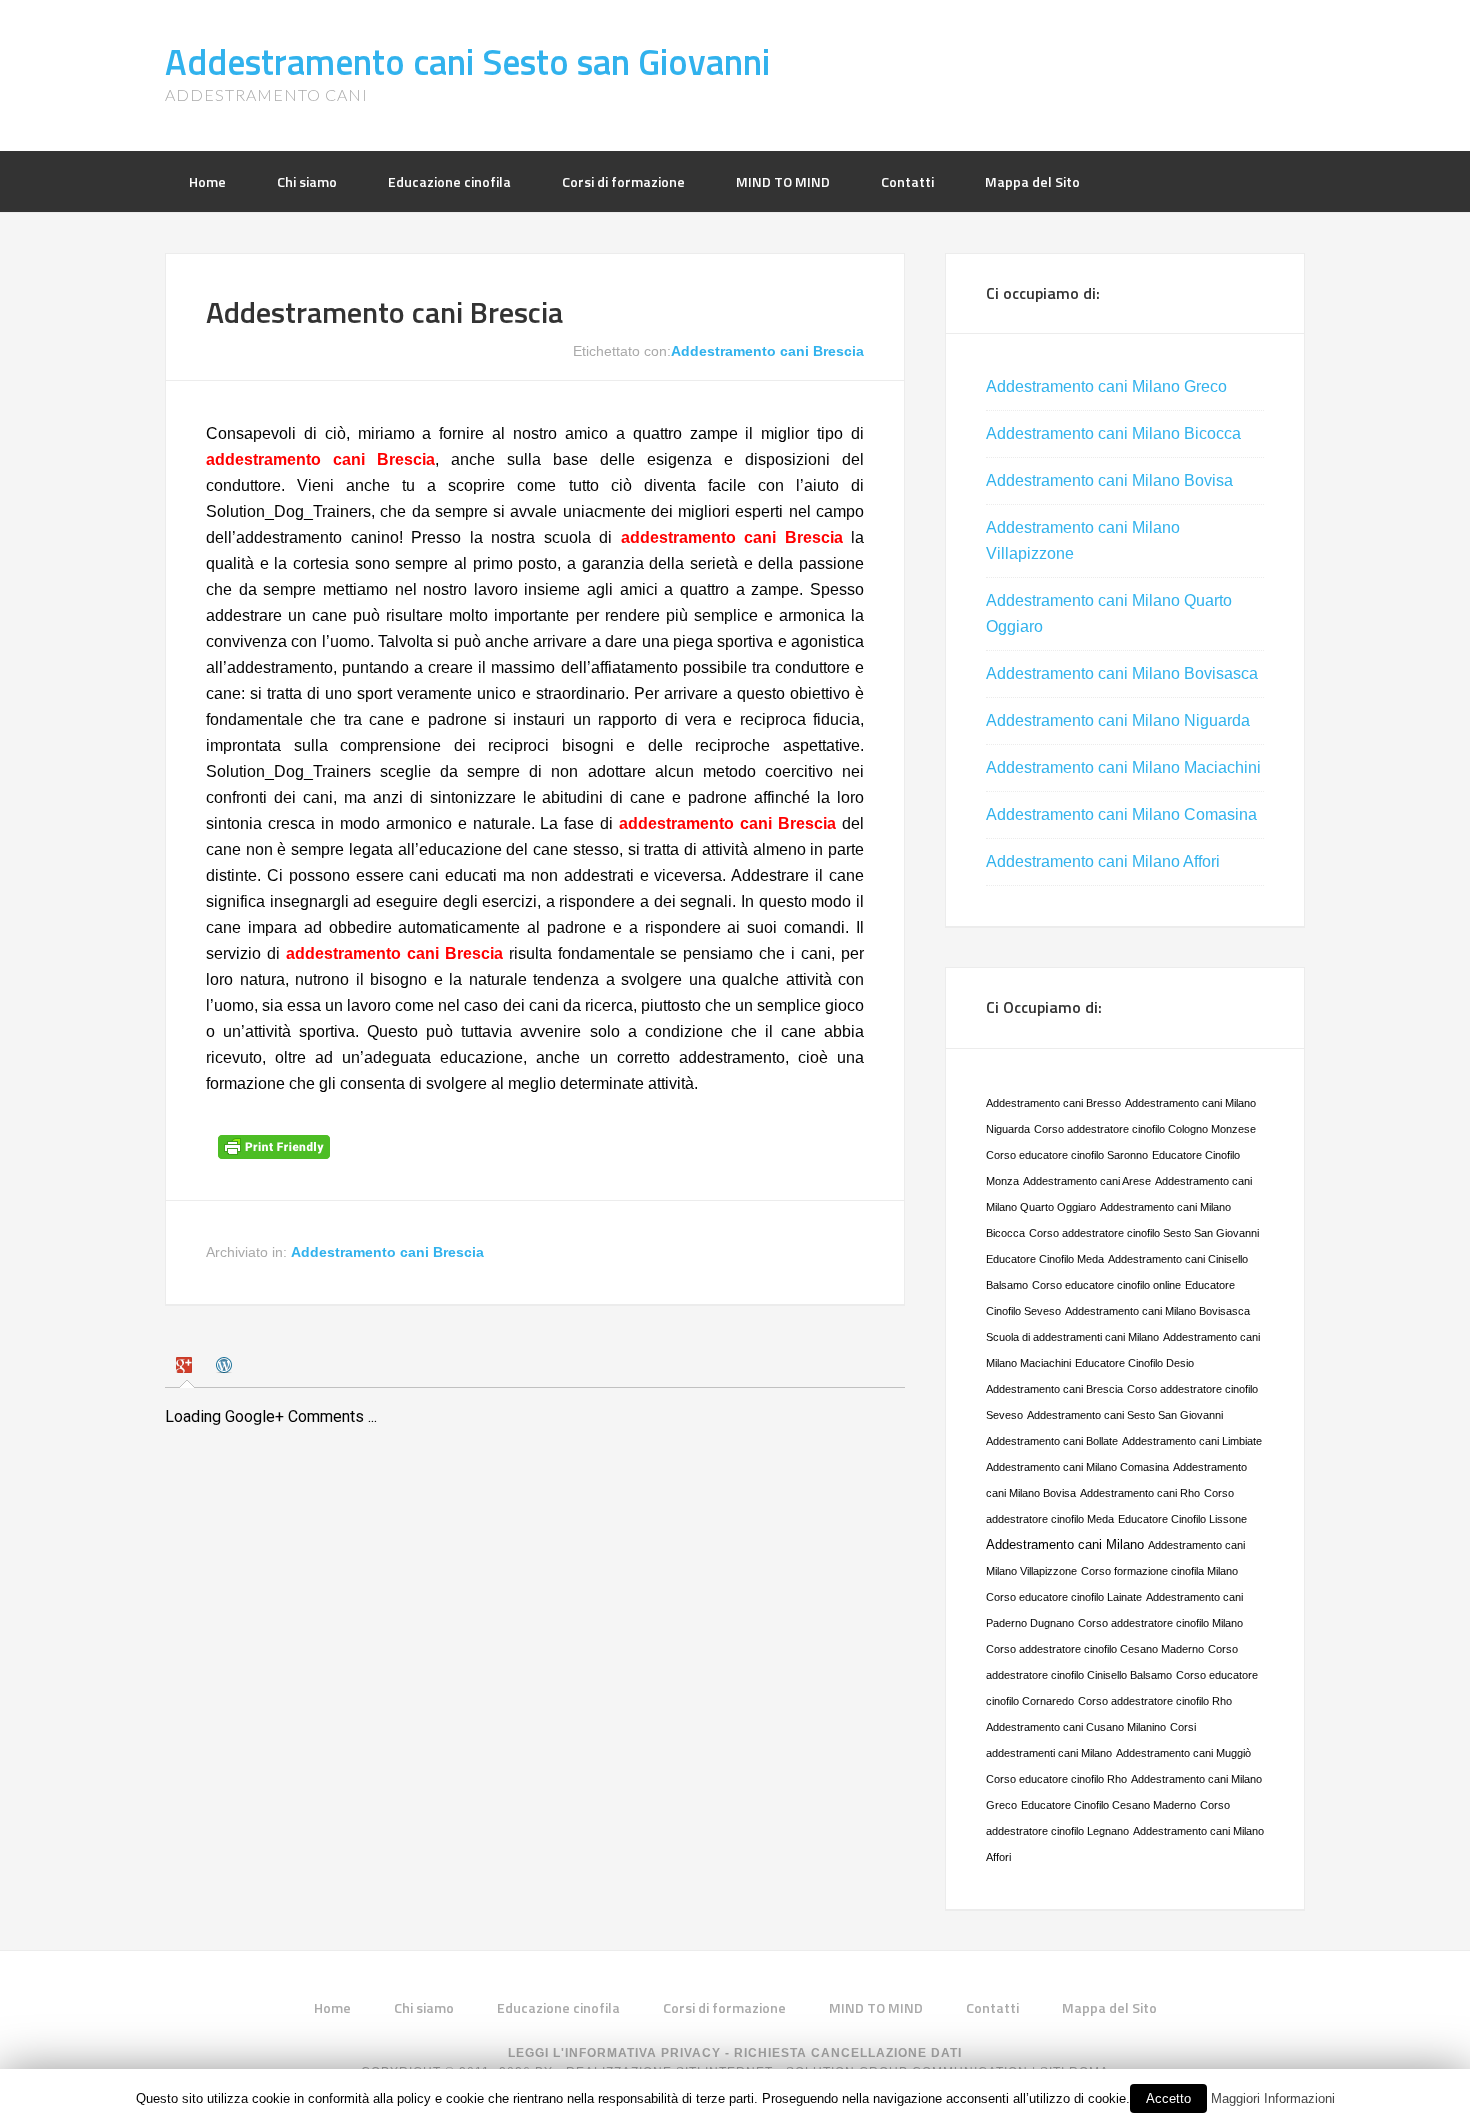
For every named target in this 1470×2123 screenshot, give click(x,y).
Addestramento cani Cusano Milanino (1076, 1727)
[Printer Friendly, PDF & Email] (277, 1154)
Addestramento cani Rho (1140, 1493)
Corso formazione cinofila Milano (1159, 1571)
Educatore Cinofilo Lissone (1182, 1519)
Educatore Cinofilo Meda (1045, 1259)
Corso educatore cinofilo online (1106, 1285)
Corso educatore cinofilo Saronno (1067, 1155)
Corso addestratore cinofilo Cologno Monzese (1145, 1129)
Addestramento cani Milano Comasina (1121, 814)
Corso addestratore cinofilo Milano (1160, 1623)
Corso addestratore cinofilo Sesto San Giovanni (1144, 1233)
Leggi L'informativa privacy (614, 2053)
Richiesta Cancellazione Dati (848, 2053)
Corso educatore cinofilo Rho (1056, 1779)
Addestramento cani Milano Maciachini (1123, 767)
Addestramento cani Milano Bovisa (1109, 480)
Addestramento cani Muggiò (1183, 1753)
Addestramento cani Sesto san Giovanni (467, 61)
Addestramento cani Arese (1087, 1181)
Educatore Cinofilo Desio (1134, 1363)
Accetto (1168, 2098)
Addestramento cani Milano (1065, 1544)
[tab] (186, 1368)
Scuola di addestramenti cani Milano (1072, 1337)
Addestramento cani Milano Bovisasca (1122, 673)
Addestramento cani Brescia (767, 351)
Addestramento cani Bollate (1052, 1441)
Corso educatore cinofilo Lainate (1064, 1597)
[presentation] (186, 1368)
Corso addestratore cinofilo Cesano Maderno (1095, 1649)
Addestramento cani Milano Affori (1103, 861)
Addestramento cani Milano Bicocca (1113, 433)
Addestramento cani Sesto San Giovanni (1125, 1415)
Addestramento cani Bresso (1053, 1103)
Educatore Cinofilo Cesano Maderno (1108, 1805)
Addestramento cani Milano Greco (1106, 386)
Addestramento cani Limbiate (1192, 1441)
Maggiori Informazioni (1273, 2098)
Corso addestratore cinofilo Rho (1155, 1701)
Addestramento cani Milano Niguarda (1118, 720)
